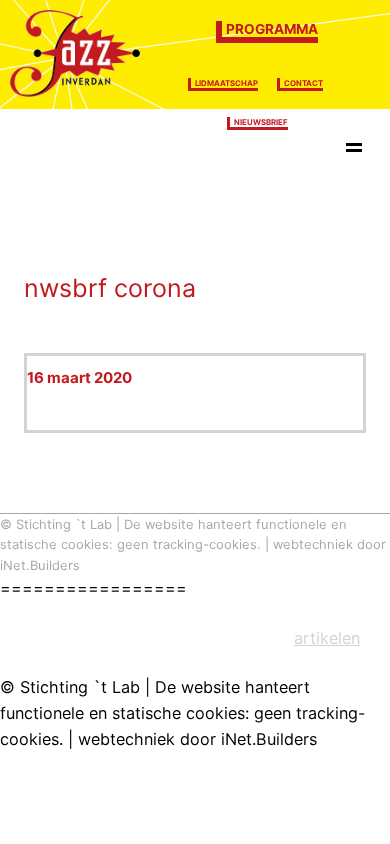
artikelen (327, 638)
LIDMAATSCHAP (226, 83)
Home (56, 150)
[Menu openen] (354, 151)
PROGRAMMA (272, 29)
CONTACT (303, 83)
